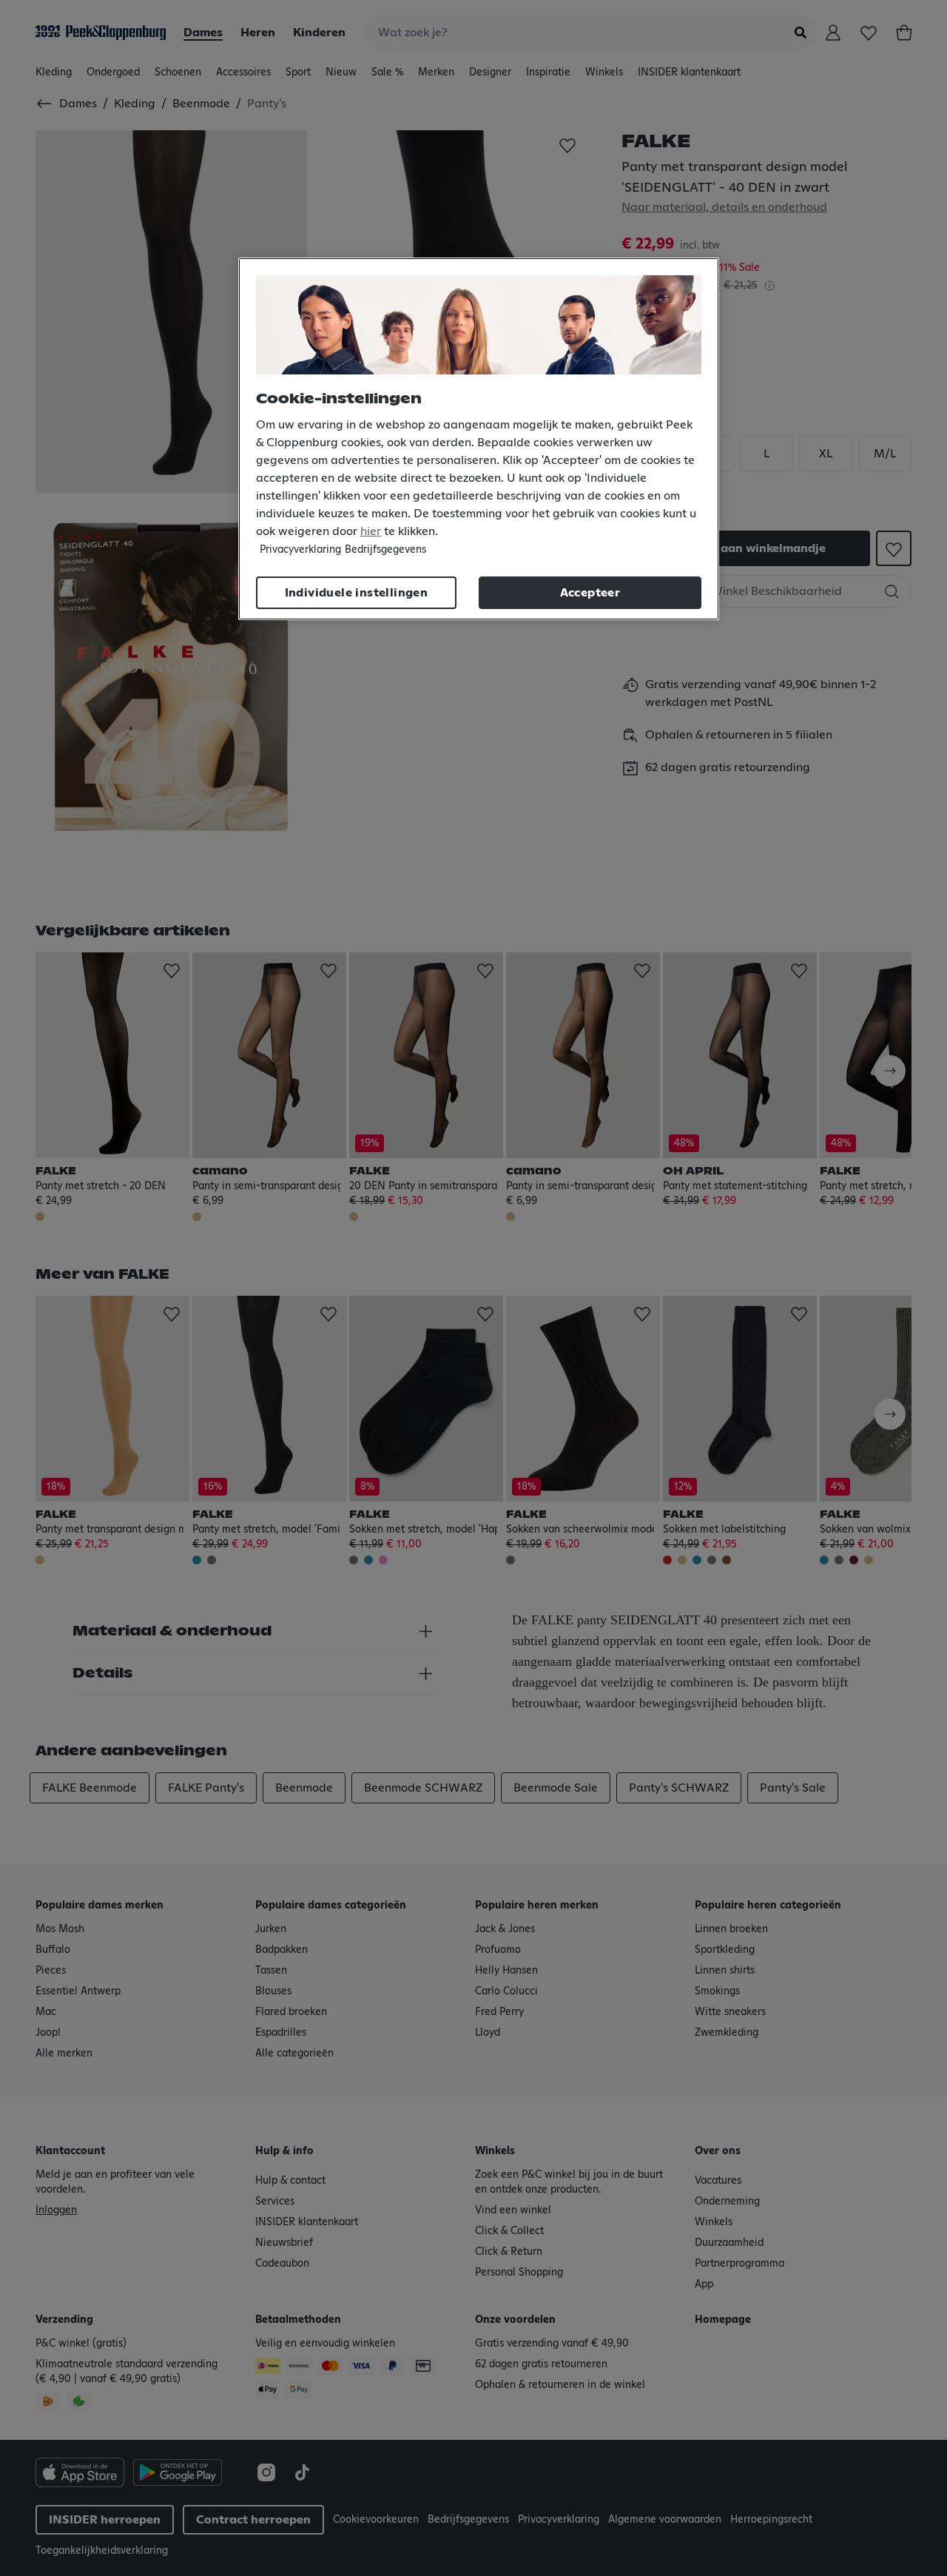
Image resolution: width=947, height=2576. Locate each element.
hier (371, 531)
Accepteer (590, 593)
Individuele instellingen (357, 593)
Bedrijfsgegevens (385, 550)
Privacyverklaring (300, 550)
